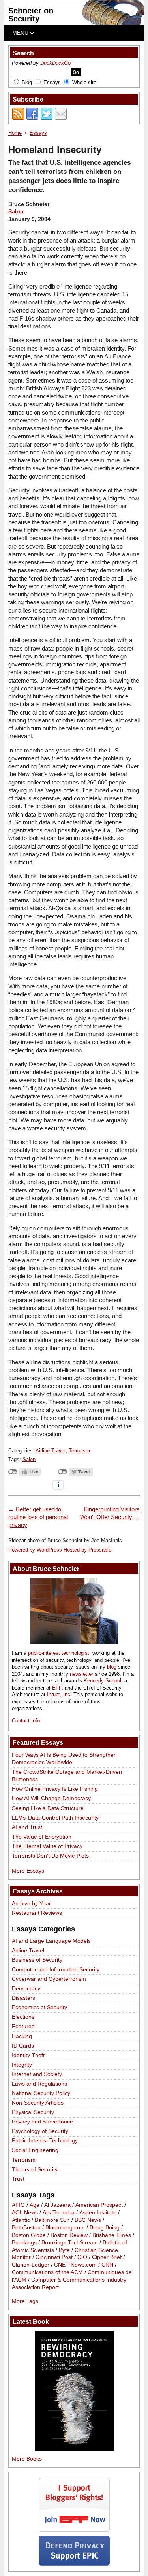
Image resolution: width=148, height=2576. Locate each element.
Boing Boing (105, 2227)
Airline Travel (51, 1451)
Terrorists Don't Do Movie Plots (50, 1856)
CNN (107, 2265)
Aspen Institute (98, 2212)
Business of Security (37, 1960)
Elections (23, 2017)
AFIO (18, 2205)
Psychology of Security (40, 2131)
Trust (18, 2179)
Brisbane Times (112, 2235)
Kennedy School (102, 1681)
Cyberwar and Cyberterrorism (49, 1979)
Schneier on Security (31, 15)
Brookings (24, 2242)
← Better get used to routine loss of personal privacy (38, 1517)
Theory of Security (35, 2169)
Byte (64, 2250)
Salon (16, 211)
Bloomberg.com (65, 2227)
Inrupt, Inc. (59, 1694)
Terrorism (79, 1451)
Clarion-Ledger (31, 2265)
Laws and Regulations (39, 2084)
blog (112, 1667)
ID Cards (23, 2046)
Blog (27, 82)
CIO (82, 2257)
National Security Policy (41, 2093)
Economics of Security (39, 2007)
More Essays (28, 1871)
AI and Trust (27, 1827)
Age (35, 2205)
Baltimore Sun (52, 2220)
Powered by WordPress (35, 1550)
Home (15, 133)
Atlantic (21, 2220)
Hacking (22, 2036)
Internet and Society (37, 2074)
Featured (23, 2026)
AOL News (25, 2212)
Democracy (26, 1988)
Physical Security (33, 2112)
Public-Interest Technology (45, 2140)
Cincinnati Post (54, 2257)
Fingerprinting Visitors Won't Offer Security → (110, 1513)
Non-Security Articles (38, 2103)
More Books (27, 2459)
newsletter (81, 1674)
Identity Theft (28, 2055)
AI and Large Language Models (51, 1941)
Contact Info (26, 1721)
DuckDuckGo (55, 63)
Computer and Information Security (56, 1969)
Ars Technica (59, 2212)
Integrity (22, 2065)
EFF (57, 1688)
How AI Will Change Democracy (51, 1798)
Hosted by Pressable (87, 1550)
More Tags (25, 2301)
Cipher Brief (107, 2257)
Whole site (84, 82)
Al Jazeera (57, 2205)
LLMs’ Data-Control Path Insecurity (55, 1818)
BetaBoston (26, 2227)
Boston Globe (29, 2235)
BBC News (88, 2220)
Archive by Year (31, 1903)
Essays (52, 82)
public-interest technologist (59, 1653)
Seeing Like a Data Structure (48, 1808)
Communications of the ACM (47, 2272)
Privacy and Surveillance (42, 2122)
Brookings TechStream (70, 2242)
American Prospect (99, 2205)
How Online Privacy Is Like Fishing (55, 1789)
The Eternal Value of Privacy (47, 1846)
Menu (21, 33)
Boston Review (69, 2235)
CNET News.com (75, 2265)
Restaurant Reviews (37, 1913)
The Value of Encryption (42, 1837)
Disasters (23, 1998)
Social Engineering (35, 2150)
